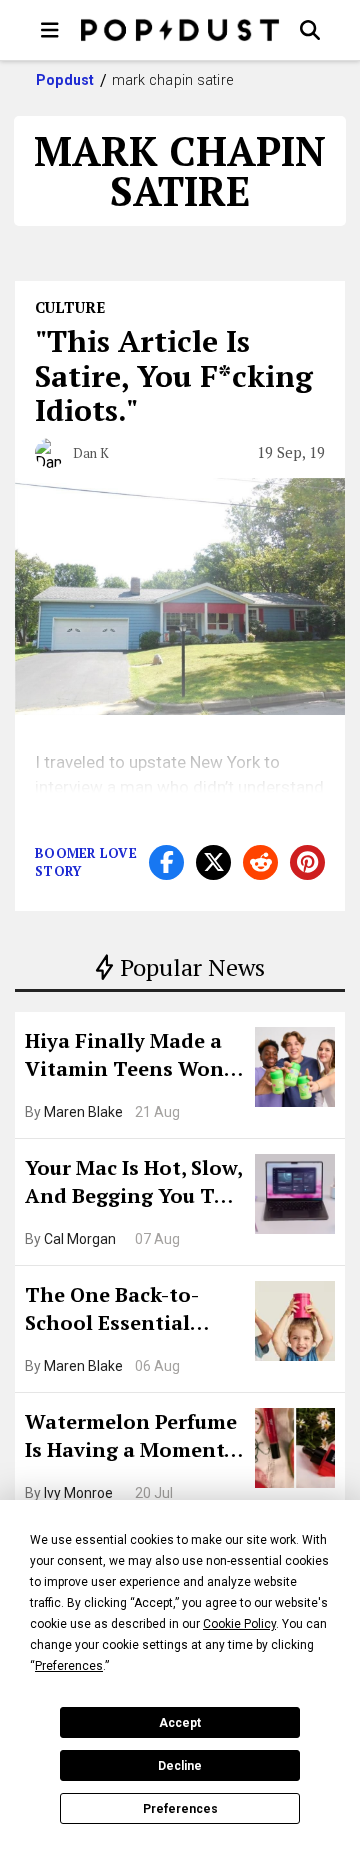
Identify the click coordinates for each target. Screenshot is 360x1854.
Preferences (180, 1809)
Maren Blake (83, 1112)
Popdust (65, 80)
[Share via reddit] (260, 862)
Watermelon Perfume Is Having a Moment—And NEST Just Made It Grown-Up (133, 1438)
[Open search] (310, 30)
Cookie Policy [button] (239, 1624)
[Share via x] (213, 862)
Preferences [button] (69, 1666)
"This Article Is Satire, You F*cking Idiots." (174, 375)
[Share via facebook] (166, 862)
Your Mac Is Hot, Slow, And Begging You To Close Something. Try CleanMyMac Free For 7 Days (133, 1184)
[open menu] (50, 30)
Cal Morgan (80, 1239)
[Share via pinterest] (307, 862)
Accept (180, 1723)
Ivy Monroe (78, 1493)
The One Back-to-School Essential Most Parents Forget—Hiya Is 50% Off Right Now (127, 1311)
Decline (180, 1766)
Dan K (91, 453)
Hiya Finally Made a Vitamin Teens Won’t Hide (132, 1057)
